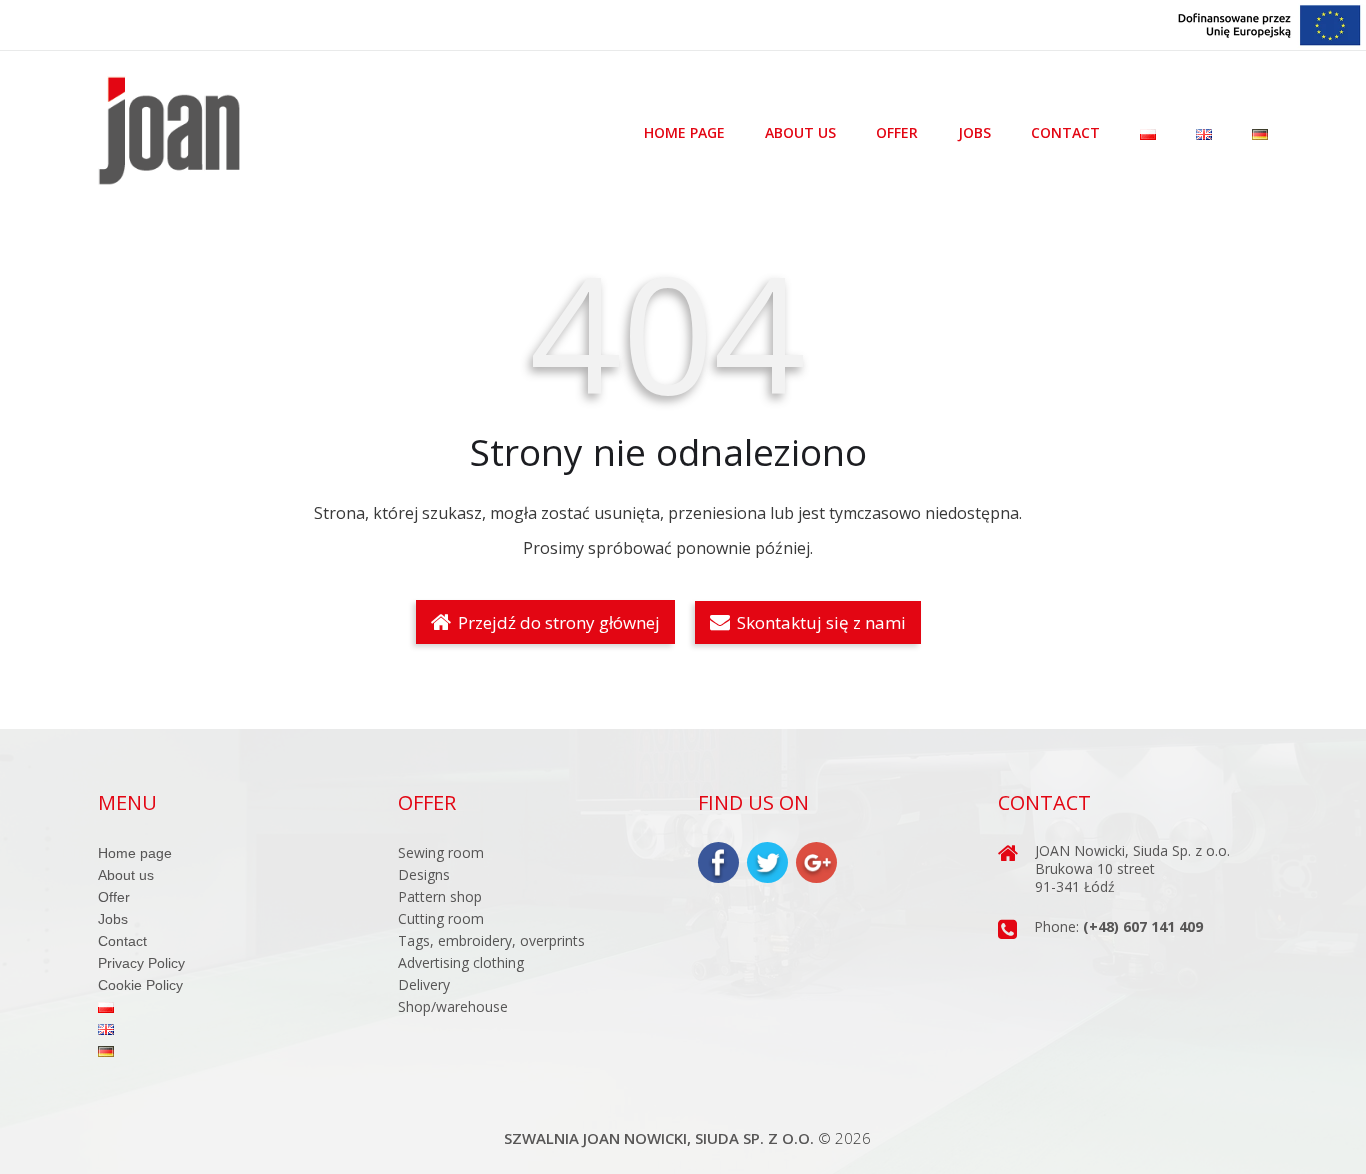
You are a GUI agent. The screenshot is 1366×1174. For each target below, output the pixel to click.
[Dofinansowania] (1270, 23)
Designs (424, 874)
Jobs (974, 133)
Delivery (424, 984)
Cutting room (441, 918)
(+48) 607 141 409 (1143, 926)
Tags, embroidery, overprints (491, 940)
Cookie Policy (140, 985)
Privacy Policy (141, 963)
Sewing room (441, 852)
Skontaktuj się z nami (819, 622)
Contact (1065, 133)
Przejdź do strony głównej (557, 622)
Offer (897, 133)
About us (800, 133)
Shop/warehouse (453, 1006)
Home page (684, 133)
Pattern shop (440, 896)
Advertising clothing (461, 962)
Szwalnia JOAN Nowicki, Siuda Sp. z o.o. (659, 1138)
